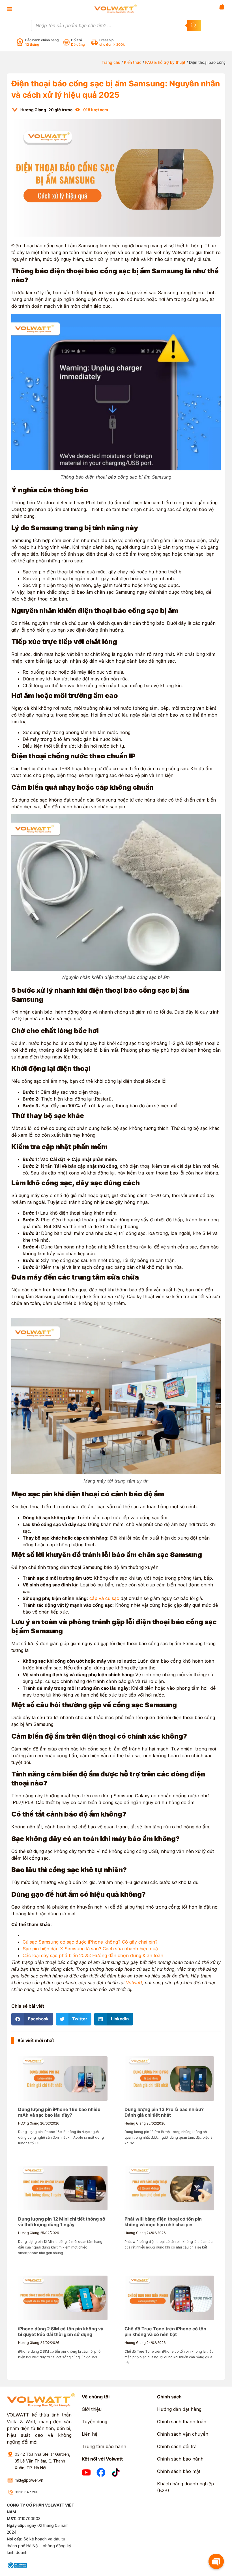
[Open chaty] (216, 2561)
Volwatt (134, 1983)
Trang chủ (111, 62)
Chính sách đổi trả (177, 2446)
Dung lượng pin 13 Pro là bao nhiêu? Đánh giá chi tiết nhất (164, 2112)
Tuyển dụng (94, 2422)
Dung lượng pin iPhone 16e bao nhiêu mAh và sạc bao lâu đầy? (59, 2112)
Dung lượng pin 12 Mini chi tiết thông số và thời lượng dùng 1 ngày (62, 2222)
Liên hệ (90, 2434)
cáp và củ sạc (104, 1598)
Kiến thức (133, 62)
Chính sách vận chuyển (183, 2434)
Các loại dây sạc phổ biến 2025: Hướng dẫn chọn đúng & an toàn (93, 1955)
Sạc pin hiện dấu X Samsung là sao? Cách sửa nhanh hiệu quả (90, 1949)
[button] (32, 2019)
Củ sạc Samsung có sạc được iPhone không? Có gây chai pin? (90, 1942)
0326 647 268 (27, 2492)
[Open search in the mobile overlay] (116, 25)
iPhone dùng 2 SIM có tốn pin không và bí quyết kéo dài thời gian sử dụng (61, 2332)
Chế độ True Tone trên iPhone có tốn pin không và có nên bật (165, 2332)
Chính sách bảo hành (180, 2459)
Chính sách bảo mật (179, 2471)
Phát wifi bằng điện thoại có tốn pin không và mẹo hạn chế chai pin (163, 2222)
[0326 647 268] (10, 2493)
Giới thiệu (92, 2409)
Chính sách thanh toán (182, 2422)
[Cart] (222, 6)
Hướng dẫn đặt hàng (179, 2409)
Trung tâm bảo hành (104, 2446)
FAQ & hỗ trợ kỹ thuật (165, 62)
